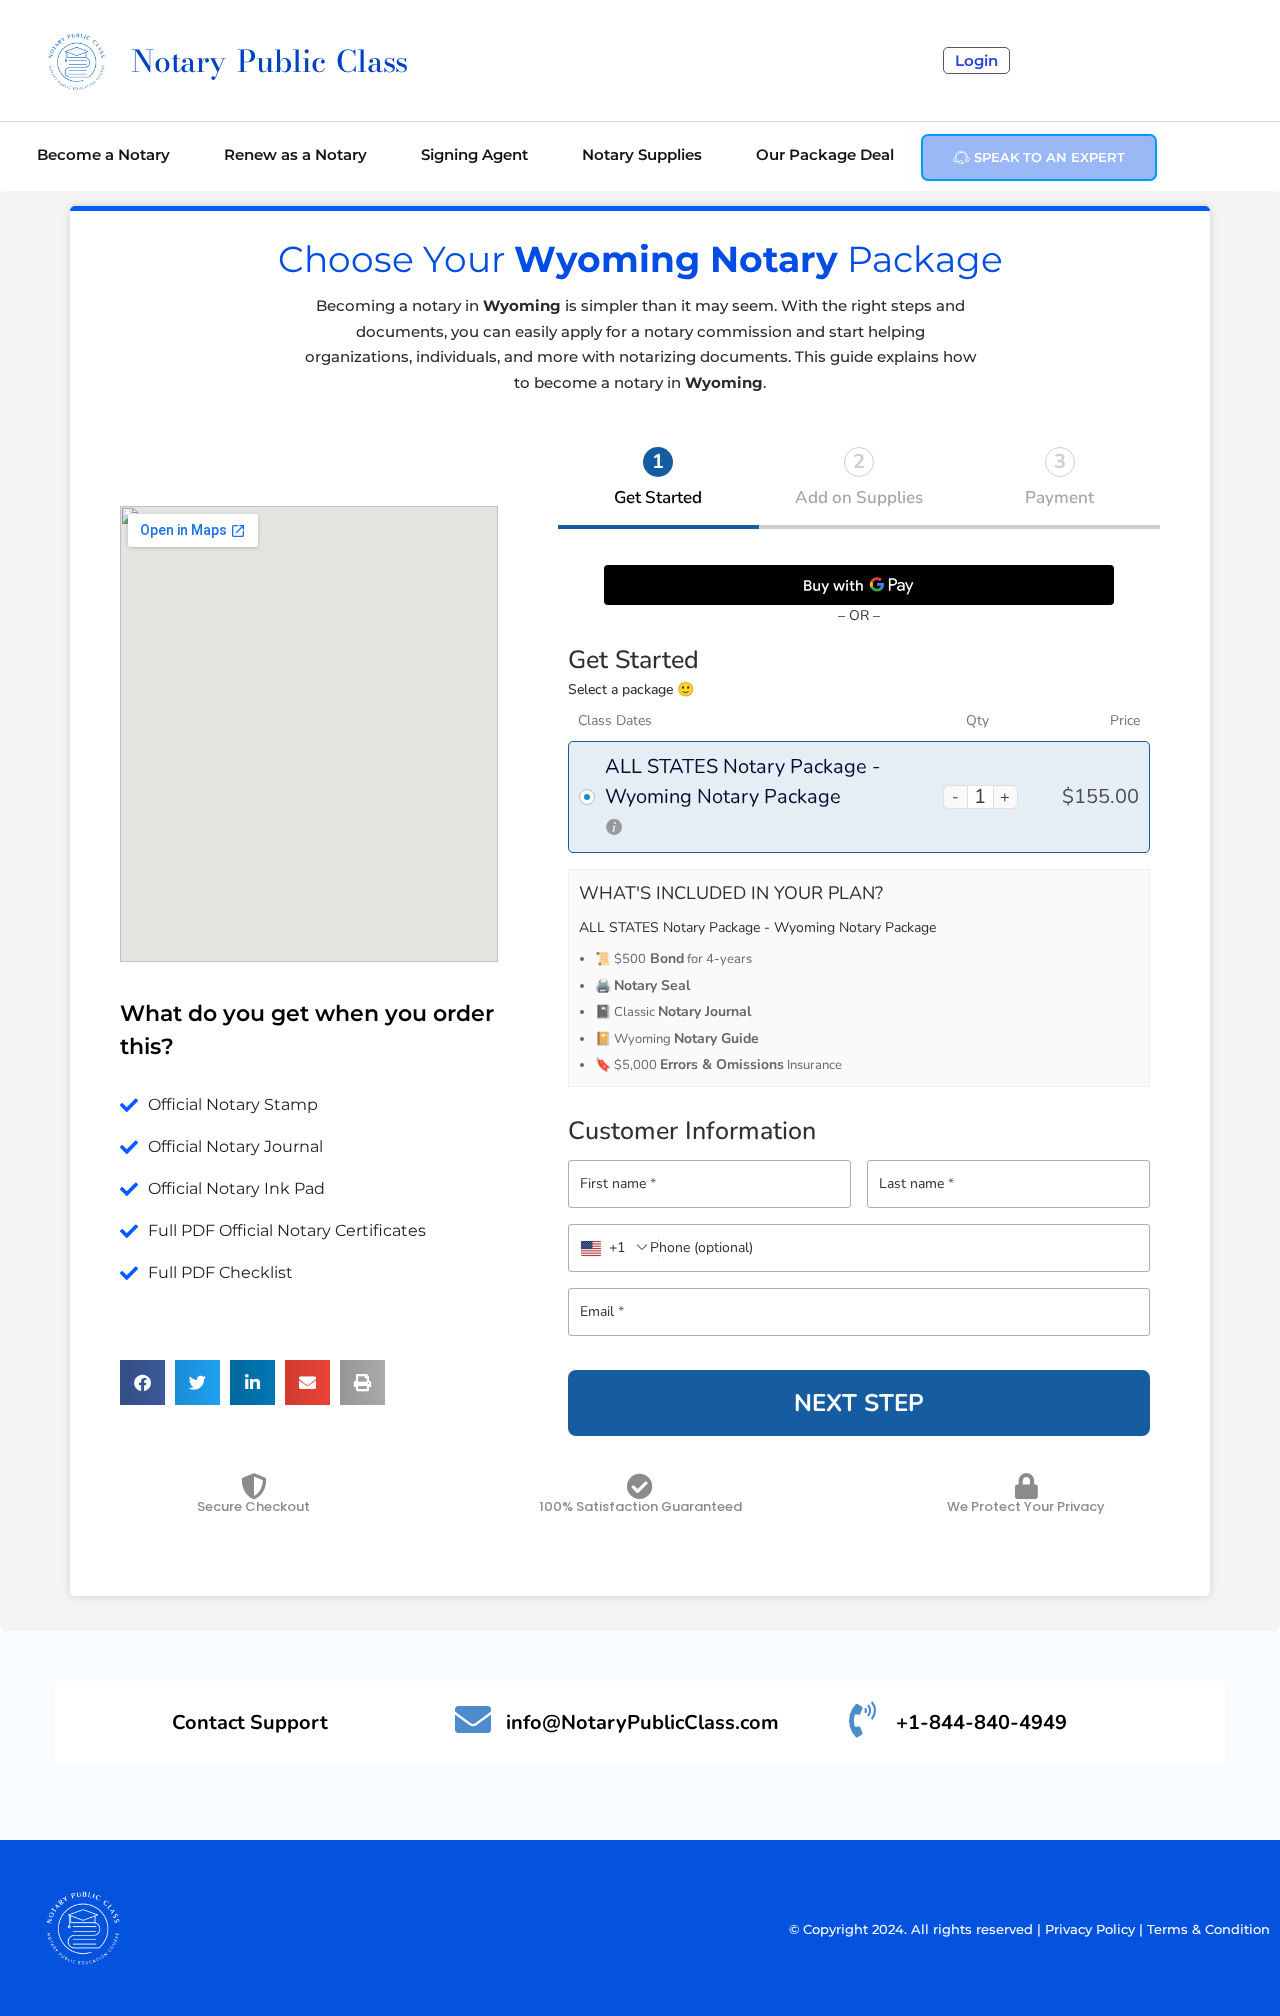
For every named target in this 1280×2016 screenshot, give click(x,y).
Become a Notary (103, 154)
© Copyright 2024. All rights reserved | (917, 1929)
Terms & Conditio (1204, 1929)
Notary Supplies (642, 154)
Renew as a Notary (295, 154)
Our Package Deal (825, 154)
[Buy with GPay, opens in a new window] (859, 585)
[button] (142, 1382)
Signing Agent (474, 154)
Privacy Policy (1090, 1929)
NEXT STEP (859, 1403)
